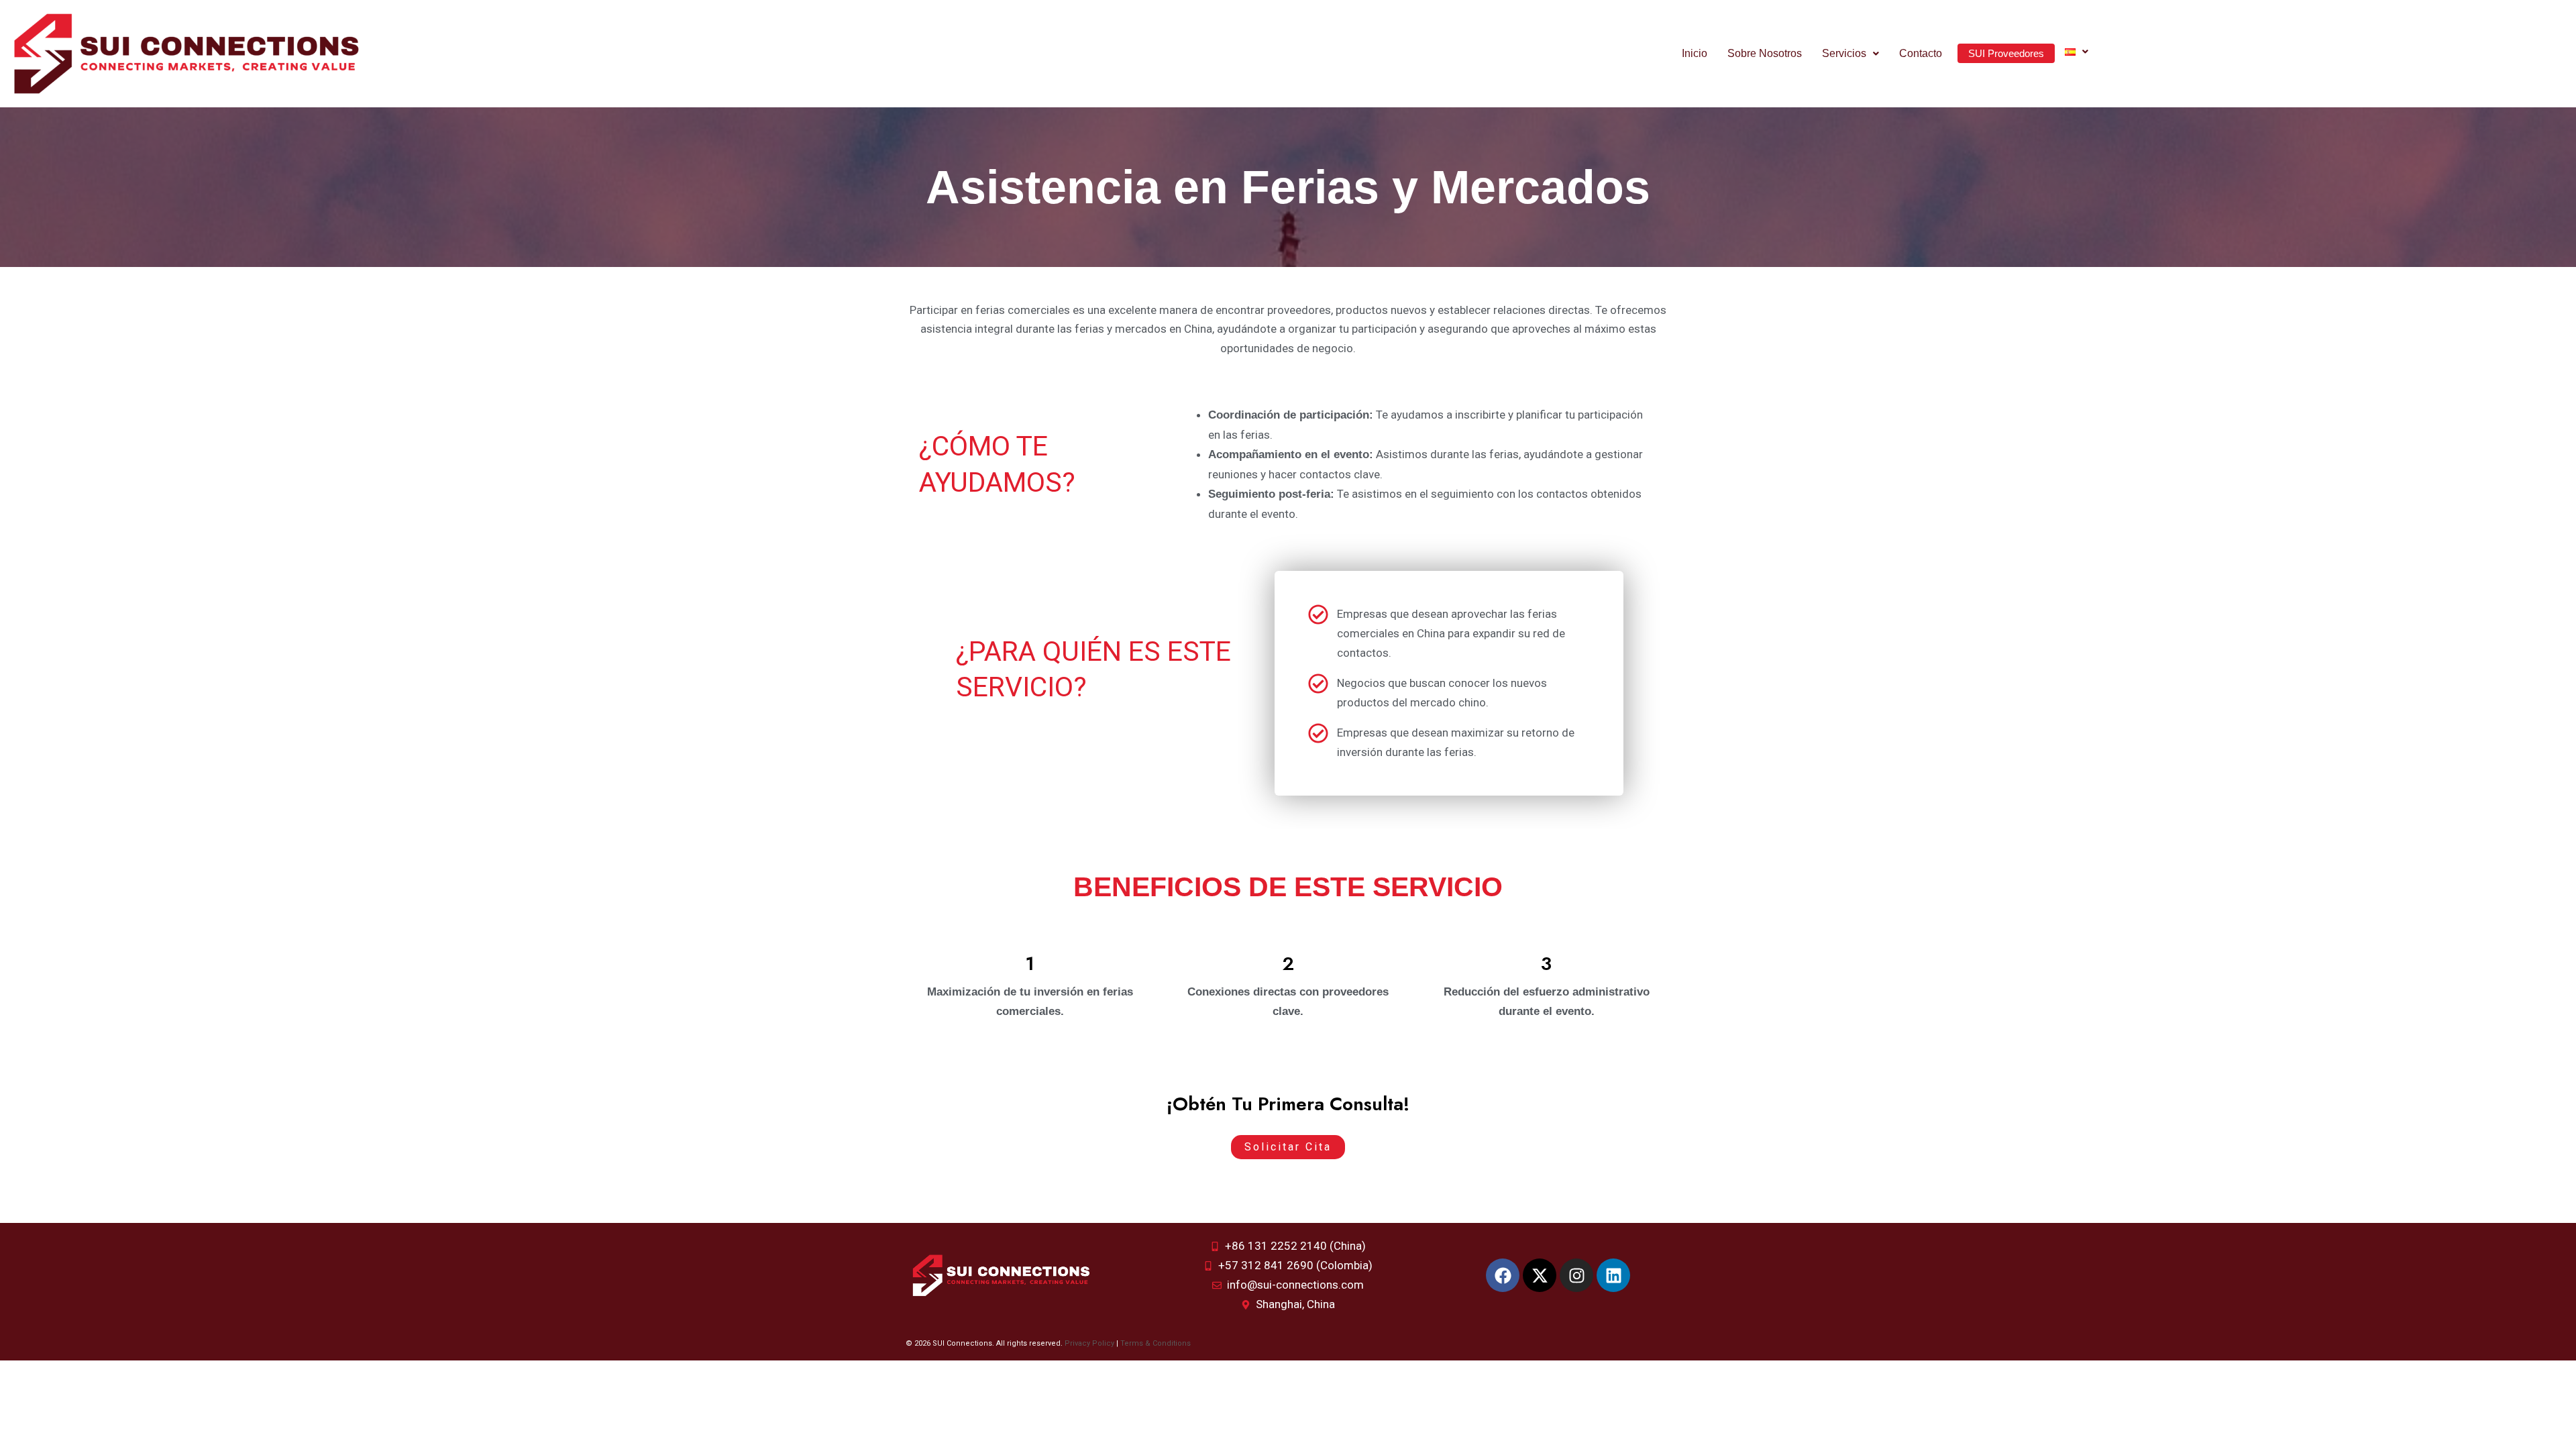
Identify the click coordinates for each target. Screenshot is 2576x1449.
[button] (1850, 54)
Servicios (1844, 53)
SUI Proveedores (2006, 53)
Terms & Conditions (1156, 1343)
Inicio (1695, 53)
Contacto (1921, 53)
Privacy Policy (1089, 1343)
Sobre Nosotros (1765, 53)
